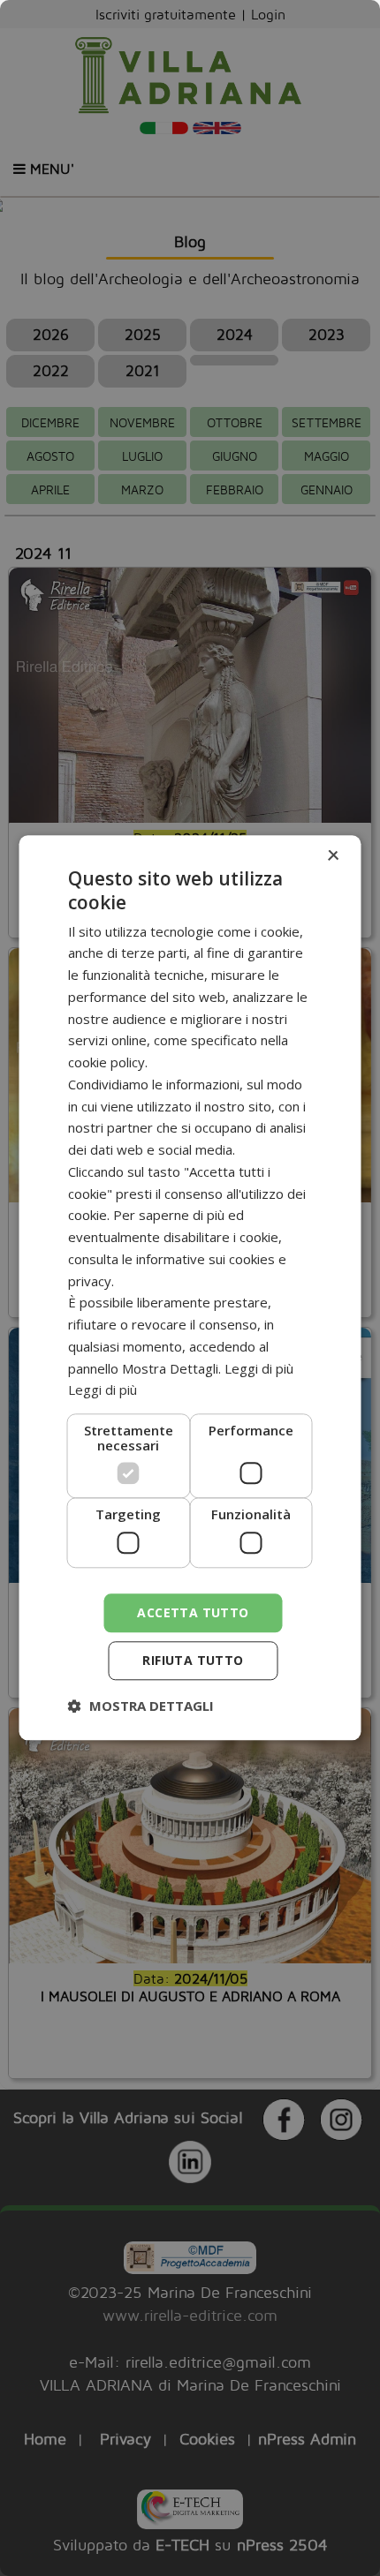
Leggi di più (103, 1390)
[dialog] (190, 1288)
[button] (141, 1706)
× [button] (333, 856)
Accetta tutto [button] (193, 1612)
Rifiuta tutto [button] (193, 1661)
